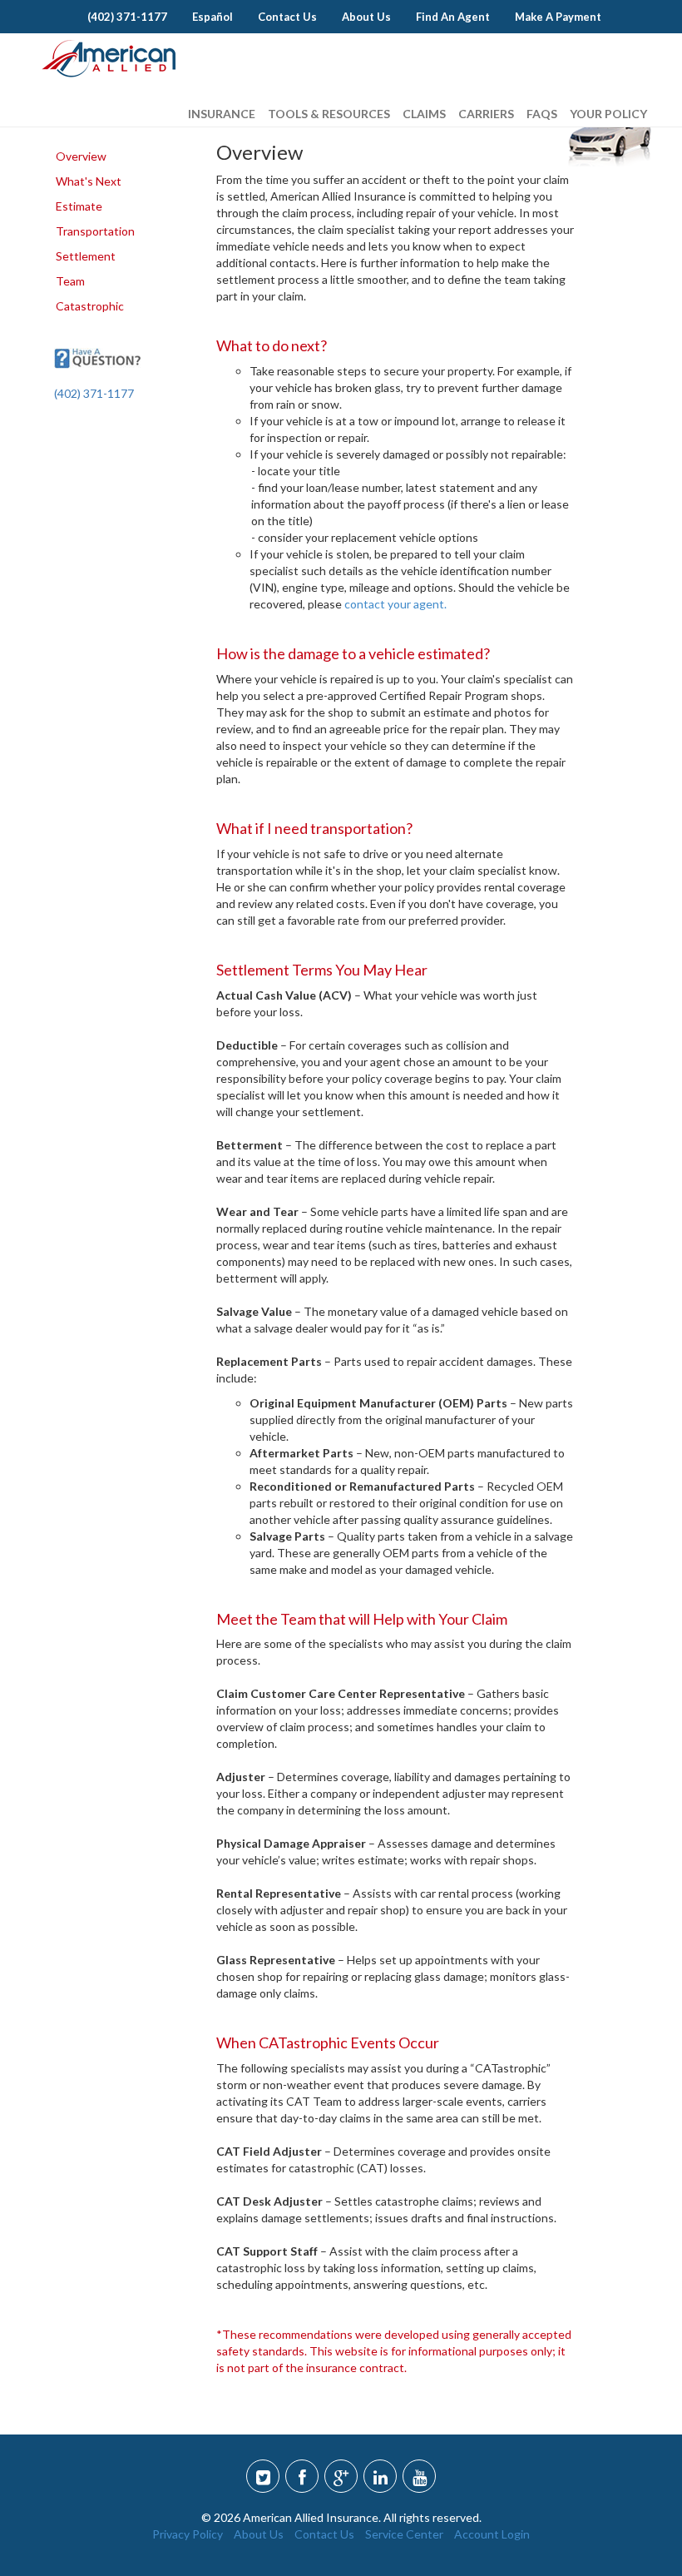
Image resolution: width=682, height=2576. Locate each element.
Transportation (95, 231)
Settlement (86, 256)
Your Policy (608, 114)
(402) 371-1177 (94, 393)
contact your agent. (395, 604)
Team (70, 281)
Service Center (404, 2534)
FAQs (542, 114)
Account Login (492, 2534)
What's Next (89, 181)
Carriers (486, 114)
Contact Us (324, 2534)
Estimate (79, 206)
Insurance (222, 114)
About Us (259, 2534)
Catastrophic (90, 306)
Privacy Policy (188, 2534)
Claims (424, 114)
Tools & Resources (329, 114)
